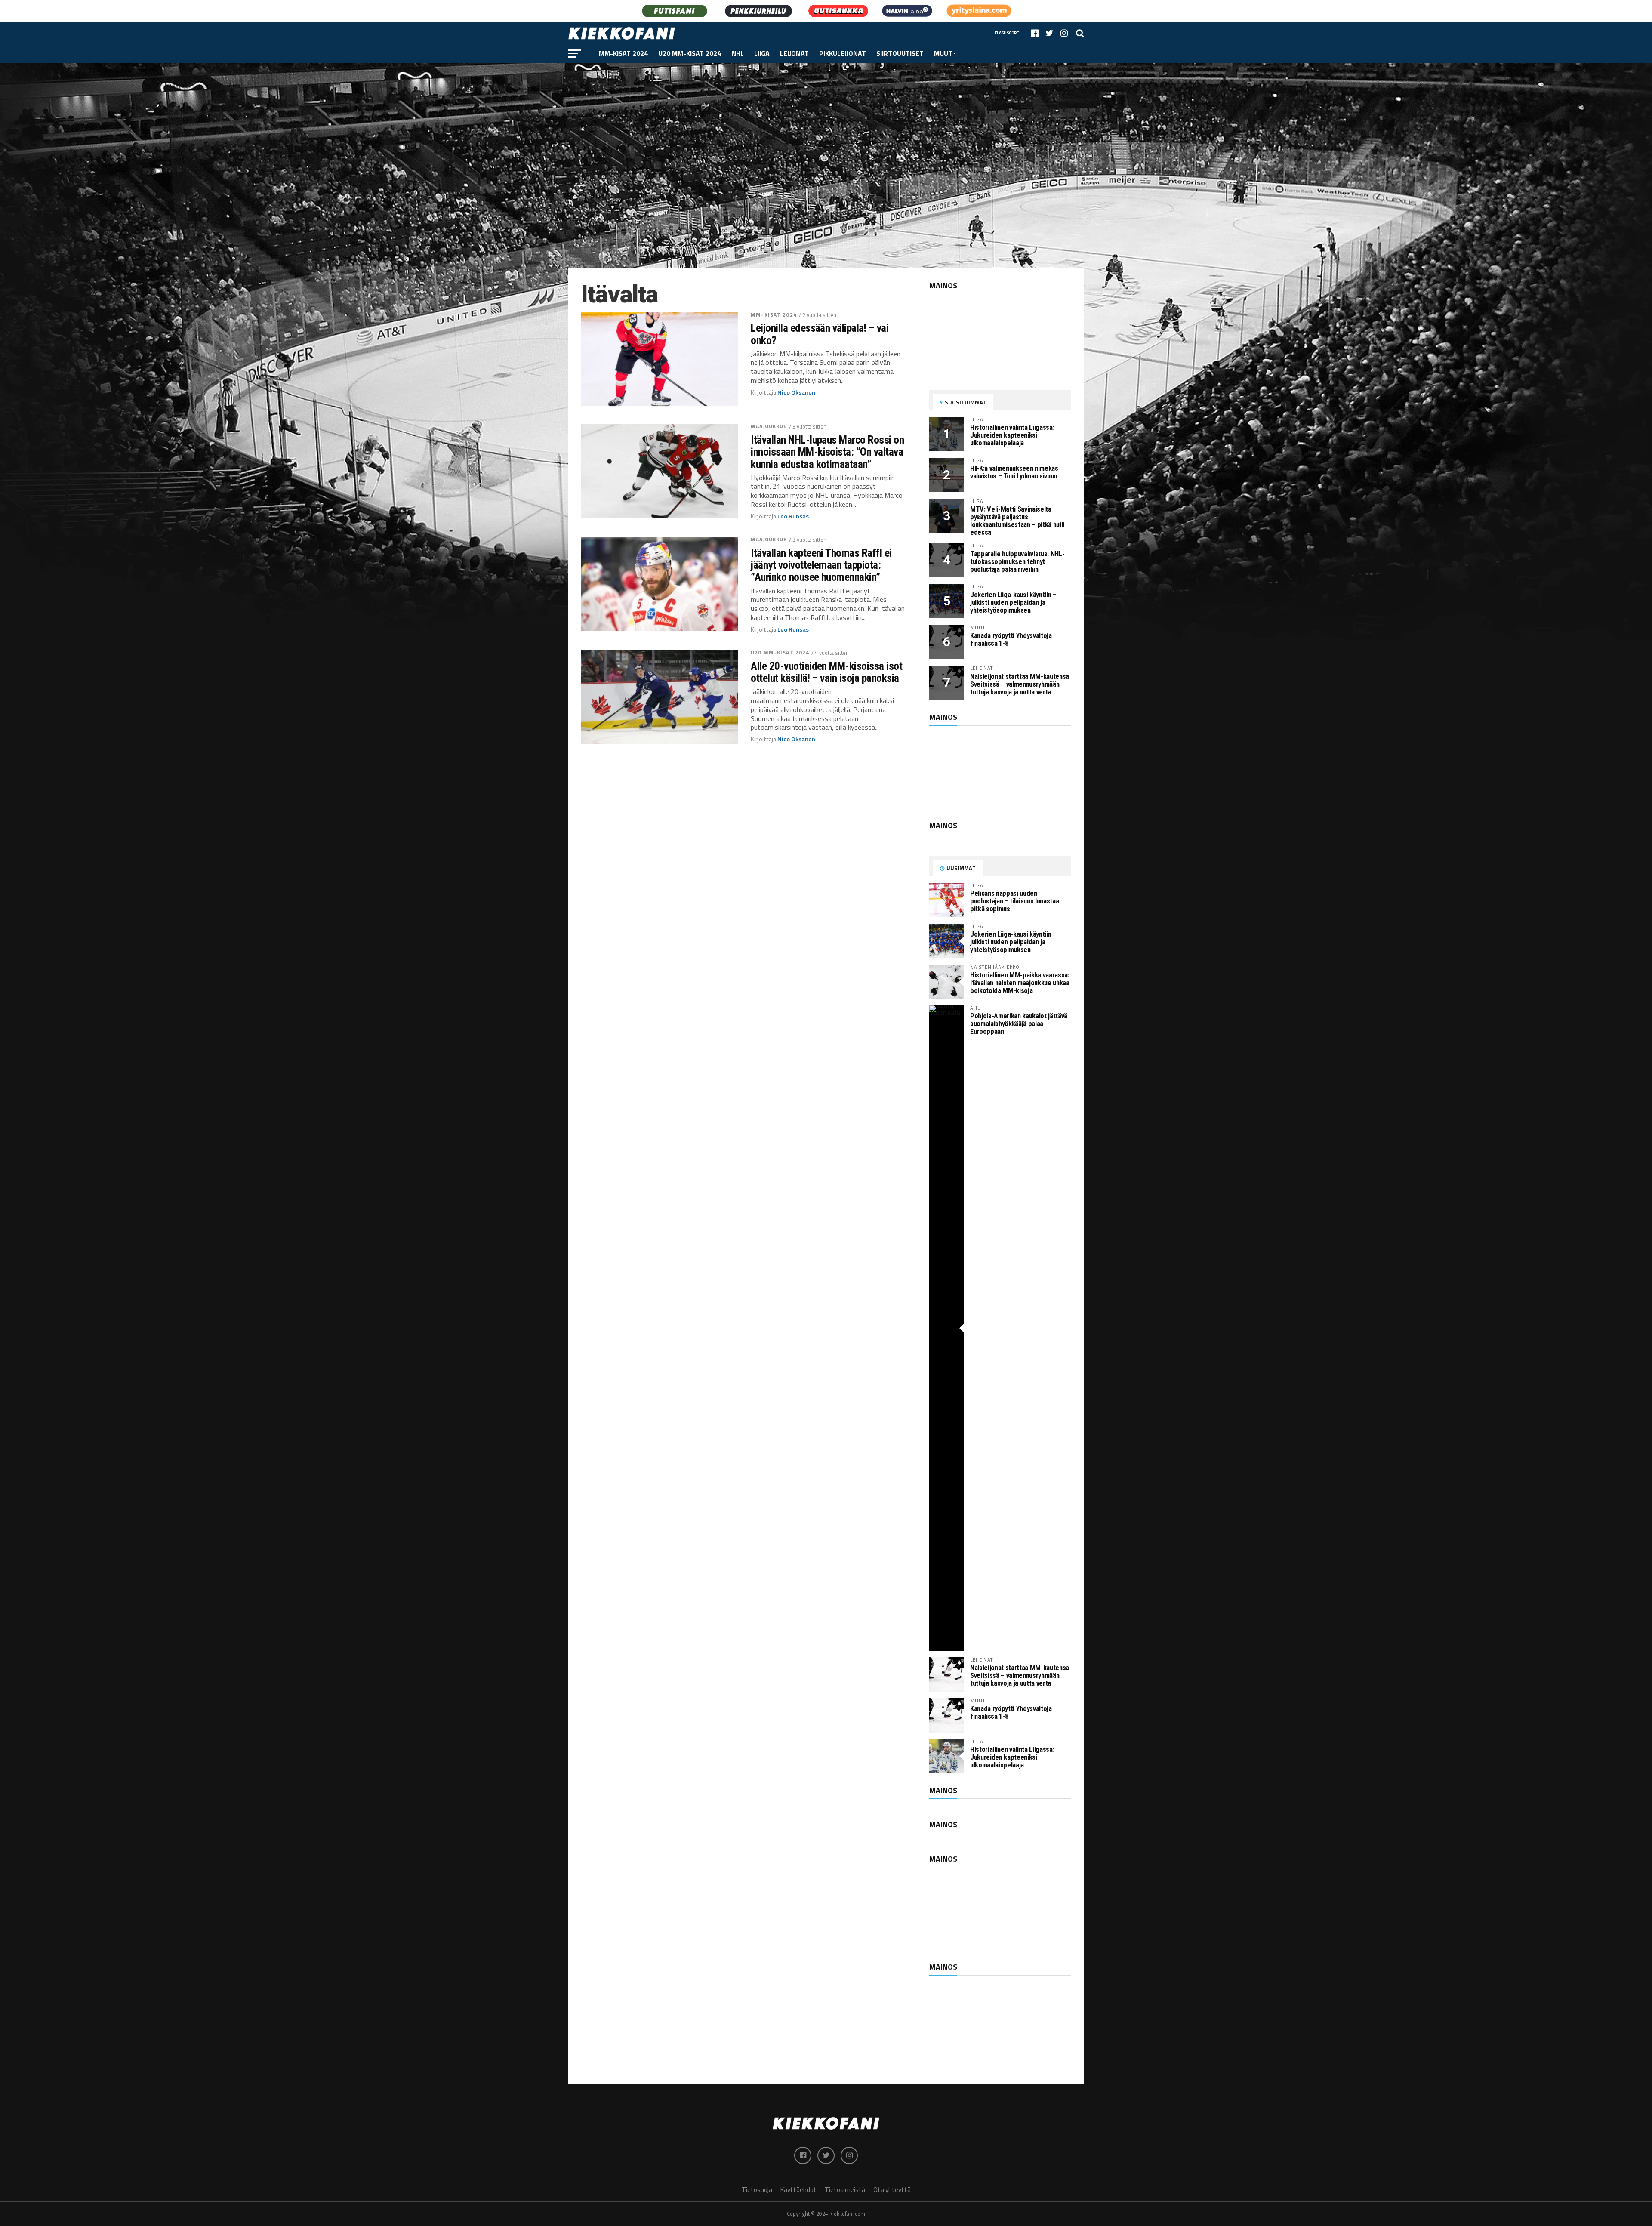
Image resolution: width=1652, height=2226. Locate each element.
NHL (738, 53)
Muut (943, 53)
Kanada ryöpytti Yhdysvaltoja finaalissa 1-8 (1011, 640)
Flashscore (1007, 33)
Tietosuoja (757, 2190)
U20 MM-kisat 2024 (690, 53)
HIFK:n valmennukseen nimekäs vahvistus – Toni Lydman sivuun (1014, 472)
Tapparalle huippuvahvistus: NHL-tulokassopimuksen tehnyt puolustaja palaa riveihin (1017, 562)
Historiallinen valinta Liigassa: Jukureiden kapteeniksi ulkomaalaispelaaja (1012, 435)
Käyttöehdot (798, 2190)
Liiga (762, 53)
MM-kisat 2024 (623, 53)
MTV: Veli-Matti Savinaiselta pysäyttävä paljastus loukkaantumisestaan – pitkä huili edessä (1017, 521)
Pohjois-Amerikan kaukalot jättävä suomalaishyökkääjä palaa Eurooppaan (1019, 1024)
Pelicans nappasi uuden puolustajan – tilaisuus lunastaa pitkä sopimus (1014, 901)
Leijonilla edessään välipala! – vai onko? (820, 334)
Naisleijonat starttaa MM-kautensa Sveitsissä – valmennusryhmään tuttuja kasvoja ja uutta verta (1020, 684)
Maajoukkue (769, 426)
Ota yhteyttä (892, 2190)
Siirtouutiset (900, 53)
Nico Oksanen (796, 392)
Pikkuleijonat (843, 53)
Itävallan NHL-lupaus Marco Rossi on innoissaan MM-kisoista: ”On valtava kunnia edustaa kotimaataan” (827, 452)
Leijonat (794, 53)
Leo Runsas (793, 516)
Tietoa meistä (845, 2190)
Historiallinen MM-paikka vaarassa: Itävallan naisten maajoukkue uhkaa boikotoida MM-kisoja (1020, 983)
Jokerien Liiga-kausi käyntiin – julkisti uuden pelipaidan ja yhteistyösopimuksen (1013, 603)
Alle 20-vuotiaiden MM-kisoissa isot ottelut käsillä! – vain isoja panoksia (826, 672)
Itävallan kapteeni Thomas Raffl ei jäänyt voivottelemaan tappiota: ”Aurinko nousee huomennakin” (821, 565)
